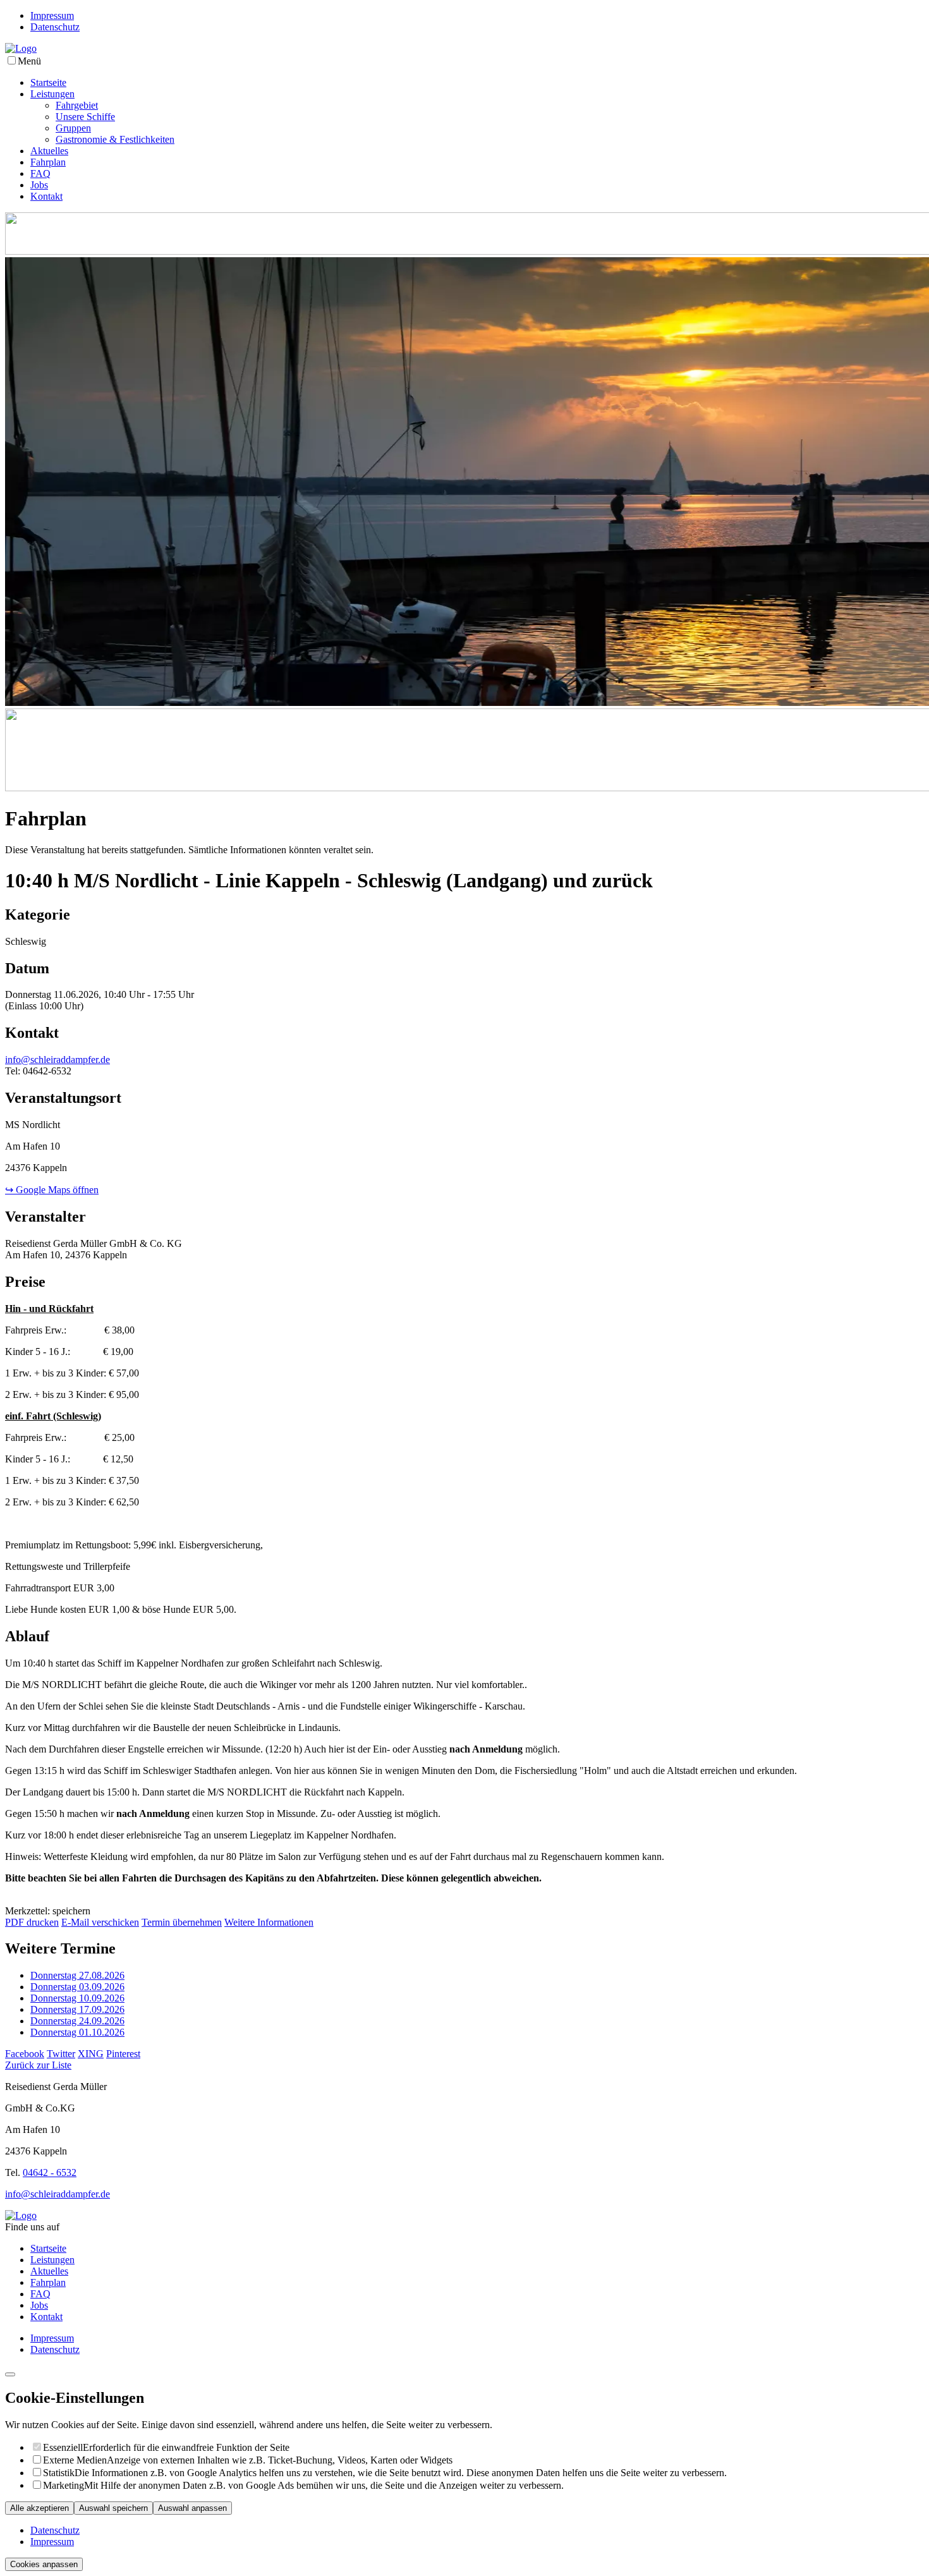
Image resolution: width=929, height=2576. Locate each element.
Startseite (48, 82)
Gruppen (73, 128)
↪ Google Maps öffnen (52, 1190)
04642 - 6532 (50, 2172)
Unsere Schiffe (85, 117)
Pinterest (123, 2054)
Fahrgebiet (77, 105)
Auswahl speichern (113, 2508)
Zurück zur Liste (38, 2065)
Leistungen (52, 94)
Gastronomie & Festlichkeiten (115, 139)
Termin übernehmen (182, 1922)
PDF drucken (32, 1922)
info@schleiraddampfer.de (58, 1060)
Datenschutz (55, 27)
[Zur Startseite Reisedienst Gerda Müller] (21, 48)
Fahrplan (48, 162)
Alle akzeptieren (39, 2508)
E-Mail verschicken (100, 1922)
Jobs (39, 185)
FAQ (40, 173)
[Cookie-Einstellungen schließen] (10, 2374)
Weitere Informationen (269, 1922)
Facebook (25, 2054)
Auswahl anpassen (192, 2508)
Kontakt (46, 196)
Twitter (61, 2054)
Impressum (52, 15)
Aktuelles (49, 151)
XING (91, 2054)
